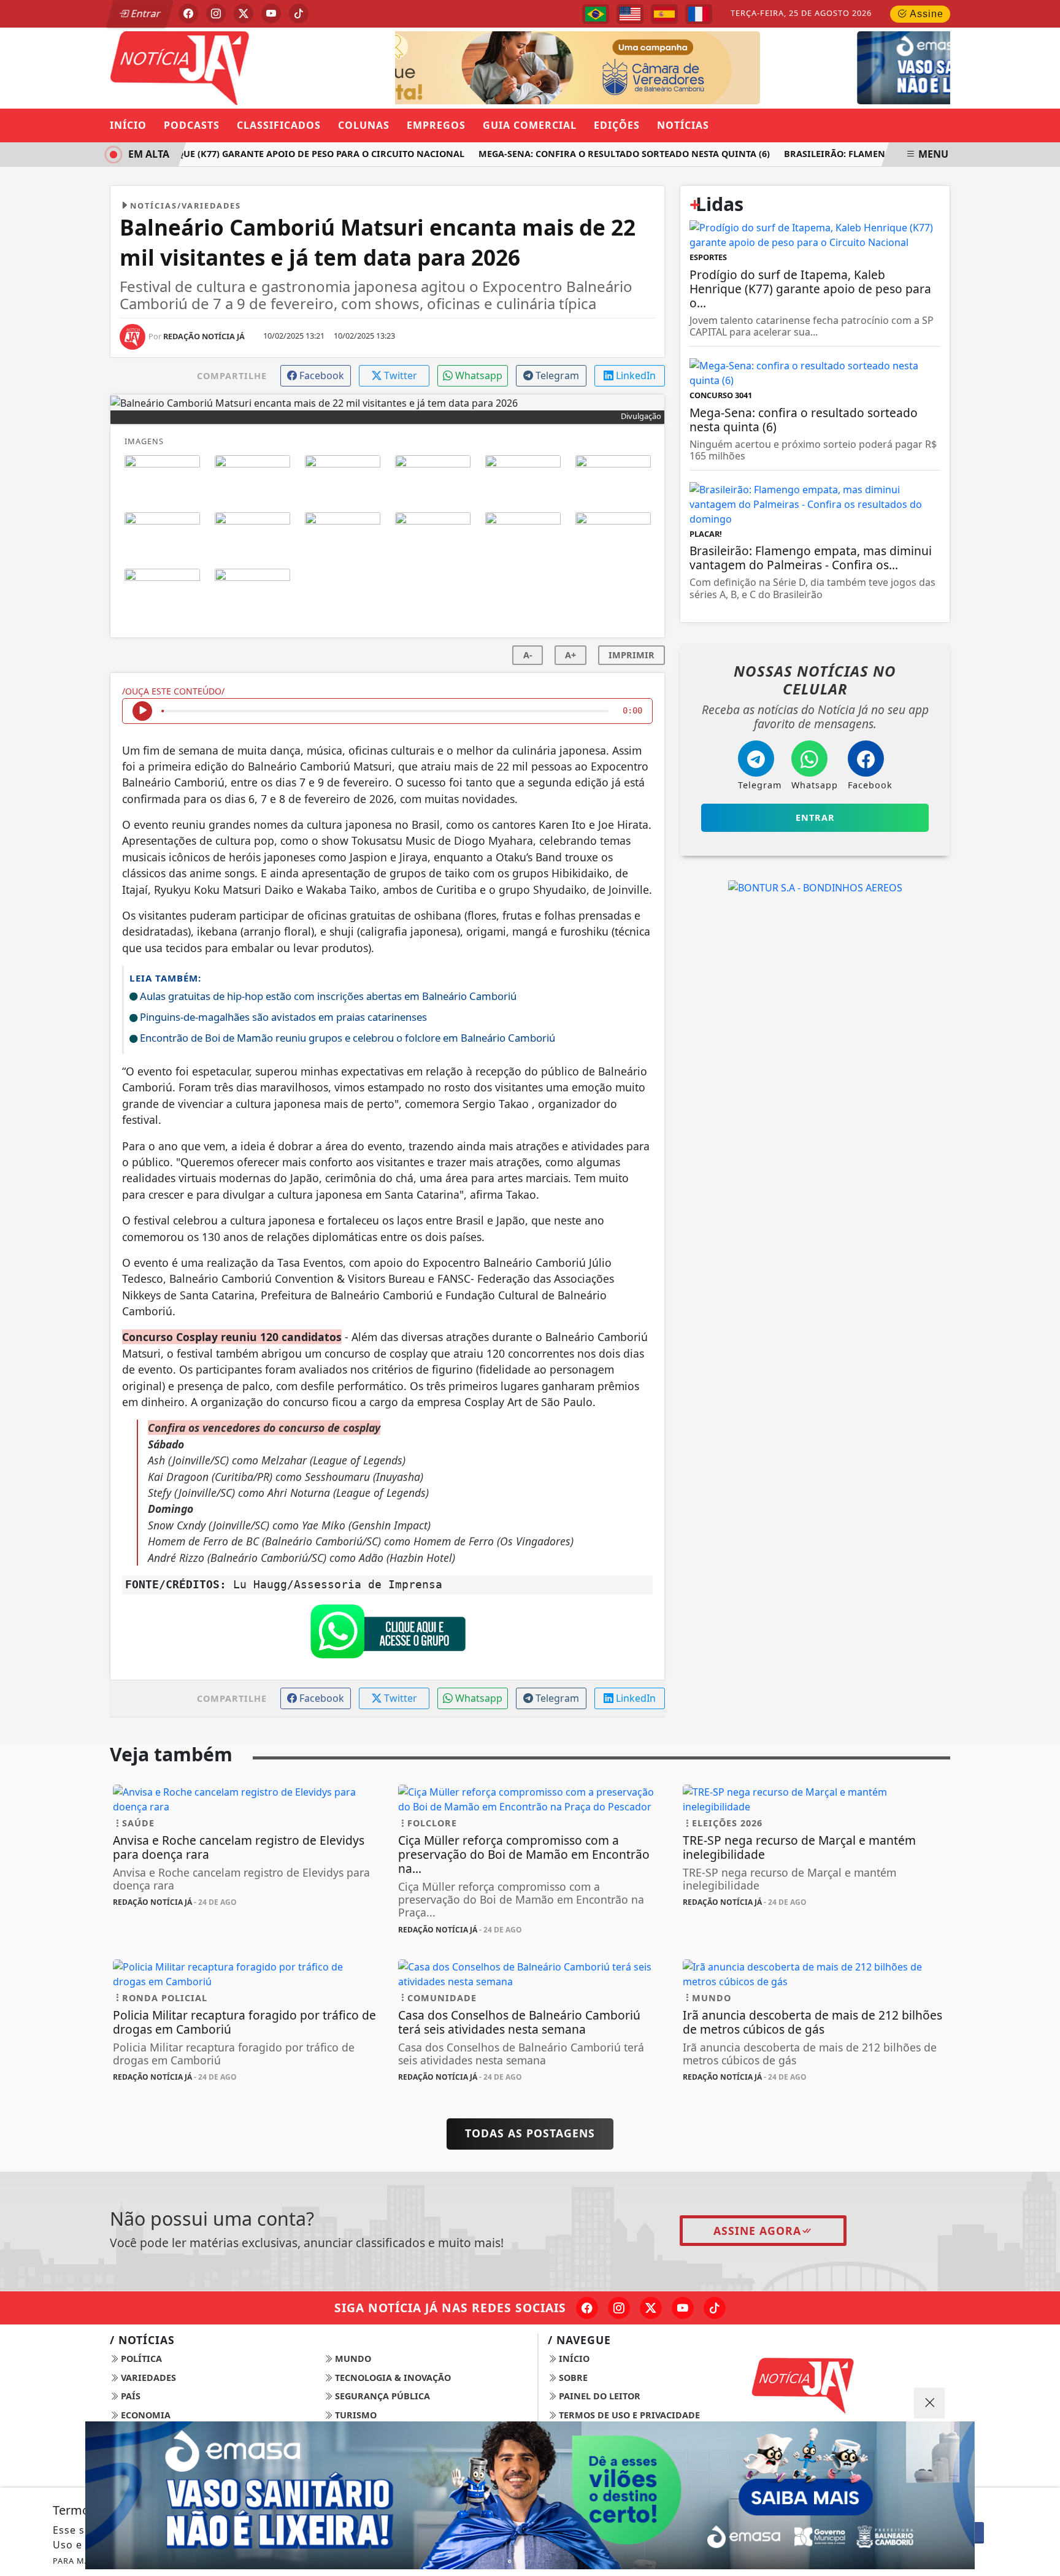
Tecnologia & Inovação (392, 2378)
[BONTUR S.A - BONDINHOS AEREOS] (815, 887)
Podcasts (192, 125)
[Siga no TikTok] (299, 13)
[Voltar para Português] (596, 14)
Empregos (436, 125)
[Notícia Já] (245, 67)
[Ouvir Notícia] (142, 711)
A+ (570, 655)
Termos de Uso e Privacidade (628, 2415)
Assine (925, 14)
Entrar (145, 13)
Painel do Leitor (598, 2396)
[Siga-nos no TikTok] (715, 2308)
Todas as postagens (530, 2133)
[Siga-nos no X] (651, 2308)
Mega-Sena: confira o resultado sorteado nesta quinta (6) (603, 154)
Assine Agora (757, 2231)
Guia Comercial (530, 125)
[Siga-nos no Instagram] (619, 2308)
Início (128, 125)
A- (528, 655)
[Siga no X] (244, 13)
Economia (144, 2415)
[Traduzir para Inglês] (630, 14)
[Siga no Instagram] (216, 13)
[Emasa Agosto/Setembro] (731, 67)
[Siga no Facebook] (188, 13)
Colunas (364, 125)
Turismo (355, 2415)
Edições (617, 125)
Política (140, 2359)
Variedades (147, 2378)
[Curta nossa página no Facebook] (587, 2308)
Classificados (279, 125)
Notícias (683, 125)
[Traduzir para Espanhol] (664, 14)
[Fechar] (929, 2403)
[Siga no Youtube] (271, 13)
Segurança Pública (381, 2396)
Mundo (352, 2359)
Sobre (572, 2378)
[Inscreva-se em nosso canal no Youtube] (683, 2308)
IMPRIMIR (632, 655)
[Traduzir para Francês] (699, 14)
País (129, 2396)
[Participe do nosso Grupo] (388, 1635)
